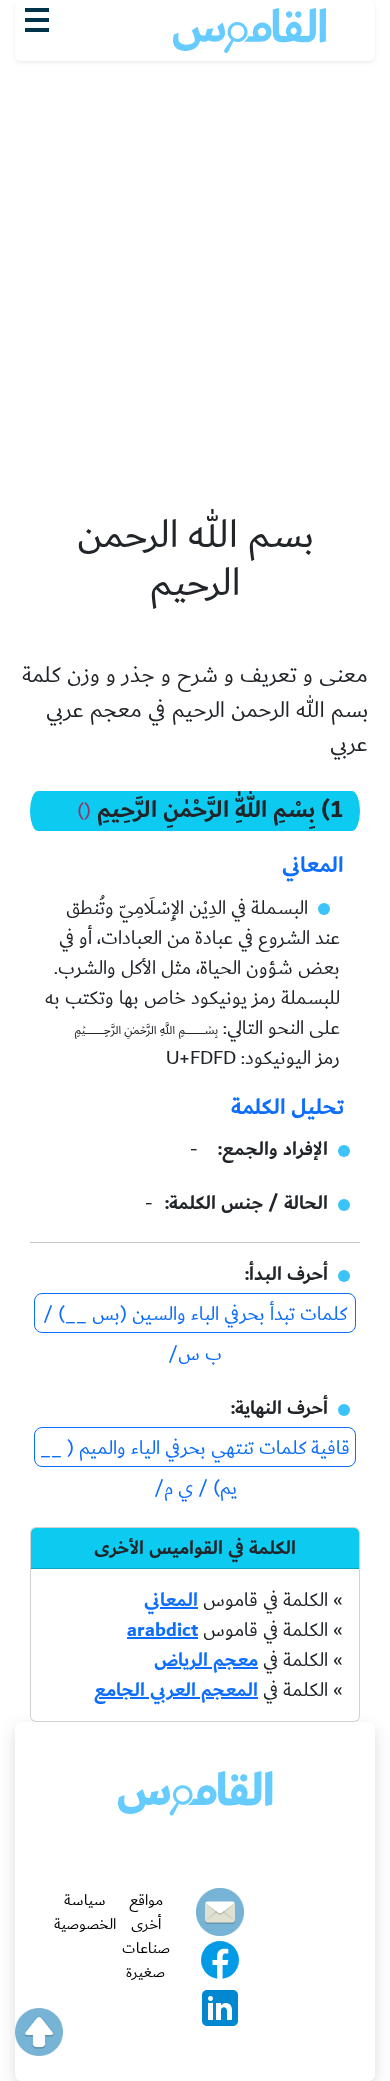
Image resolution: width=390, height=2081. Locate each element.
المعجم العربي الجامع (176, 1690)
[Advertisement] (195, 171)
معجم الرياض (206, 1660)
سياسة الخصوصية (85, 1912)
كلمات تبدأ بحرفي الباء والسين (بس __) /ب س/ (195, 1315)
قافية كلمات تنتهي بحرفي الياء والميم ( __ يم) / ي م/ (195, 1449)
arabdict (162, 1630)
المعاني (171, 1600)
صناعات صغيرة (146, 1960)
